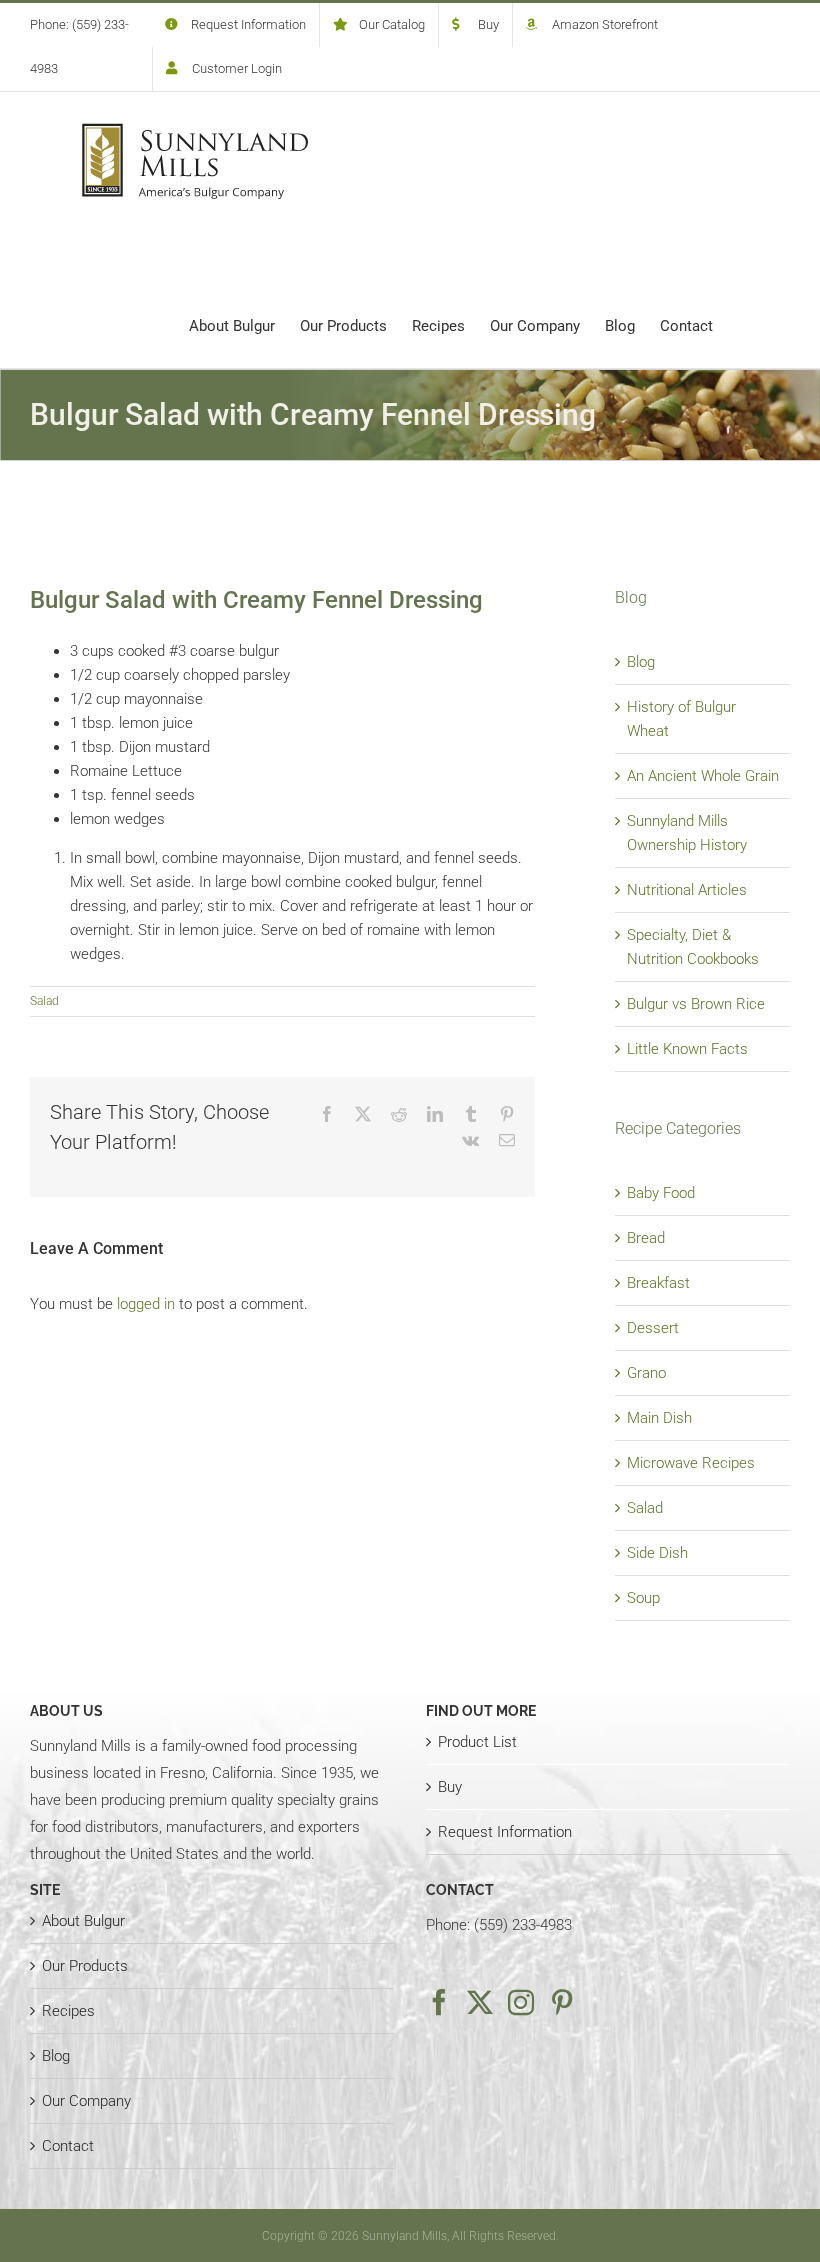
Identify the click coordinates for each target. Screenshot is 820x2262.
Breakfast (658, 1283)
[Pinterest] (562, 2002)
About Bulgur (83, 1921)
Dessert (653, 1328)
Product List (477, 1742)
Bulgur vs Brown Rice (696, 1004)
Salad (44, 1001)
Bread (646, 1238)
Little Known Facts (687, 1049)
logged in (146, 1304)
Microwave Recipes (691, 1463)
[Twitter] (480, 2002)
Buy (450, 1787)
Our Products (85, 1966)
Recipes (68, 2011)
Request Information (505, 1832)
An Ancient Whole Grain (703, 776)
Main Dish (659, 1418)
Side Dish (657, 1553)
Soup (643, 1598)
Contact (68, 2146)
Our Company (86, 2101)
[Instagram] (521, 2002)
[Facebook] (439, 2002)
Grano (646, 1373)
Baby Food (661, 1193)
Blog (641, 662)
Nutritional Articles (687, 890)
